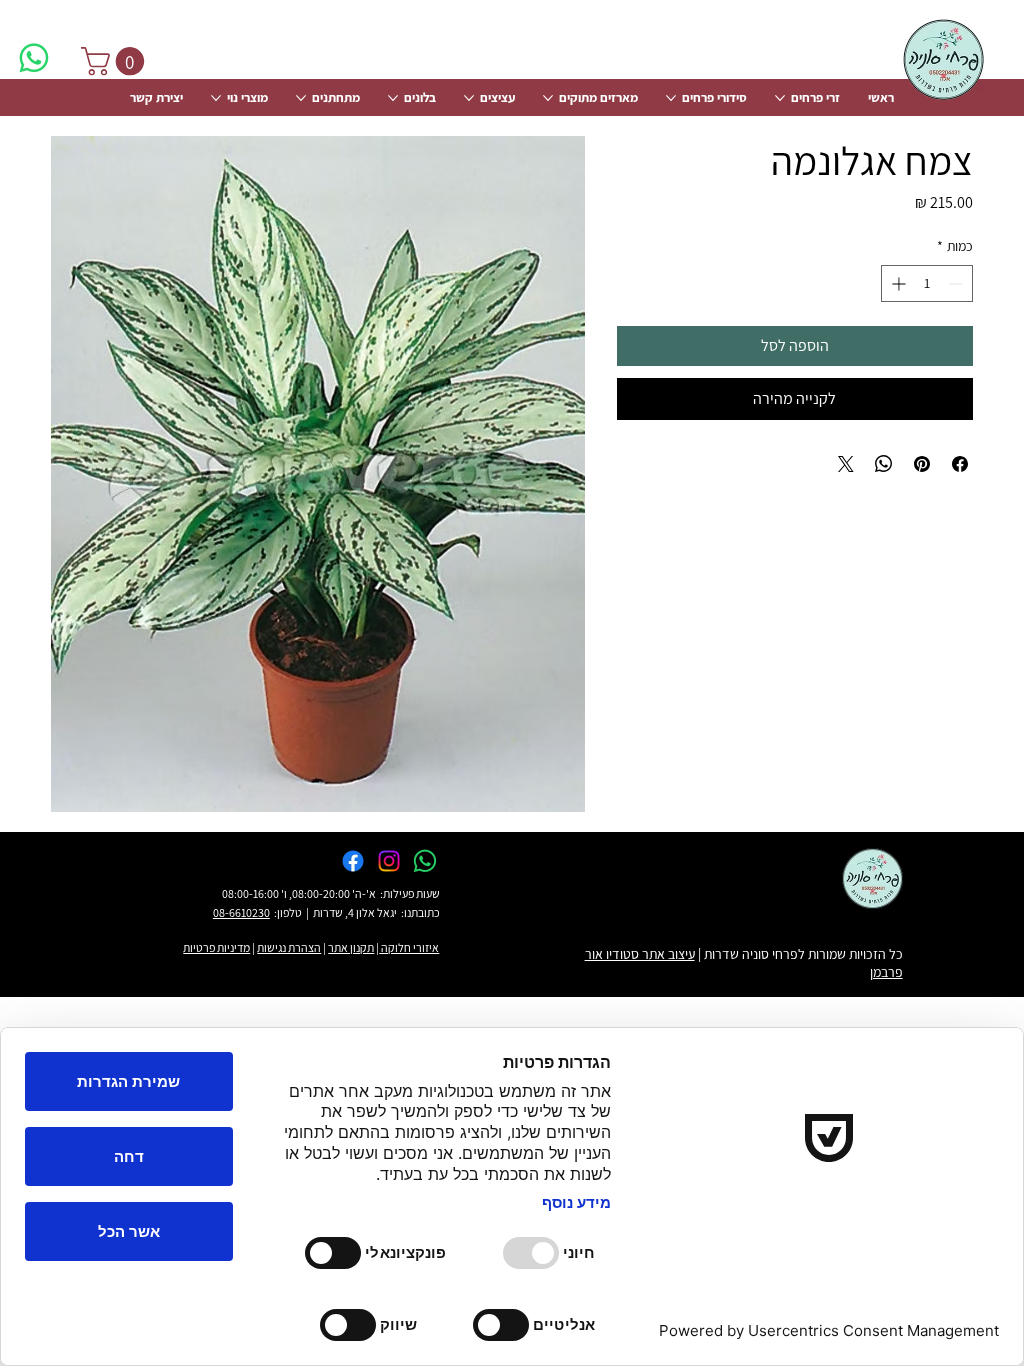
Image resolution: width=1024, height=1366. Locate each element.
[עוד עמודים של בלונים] (393, 98)
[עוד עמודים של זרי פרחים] (780, 98)
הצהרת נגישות (289, 947)
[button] (116, 61)
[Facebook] (353, 861)
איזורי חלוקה (409, 947)
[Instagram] (389, 861)
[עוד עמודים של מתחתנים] (301, 98)
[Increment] (896, 283)
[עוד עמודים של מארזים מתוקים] (548, 98)
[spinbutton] (927, 283)
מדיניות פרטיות (216, 947)
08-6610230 (241, 912)
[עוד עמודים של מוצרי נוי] (216, 98)
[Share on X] (846, 464)
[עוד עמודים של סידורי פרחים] (671, 98)
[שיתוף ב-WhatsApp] (884, 464)
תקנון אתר (351, 947)
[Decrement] (957, 283)
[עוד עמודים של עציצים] (469, 98)
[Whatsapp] (34, 58)
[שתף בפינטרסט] (922, 464)
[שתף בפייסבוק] (960, 464)
